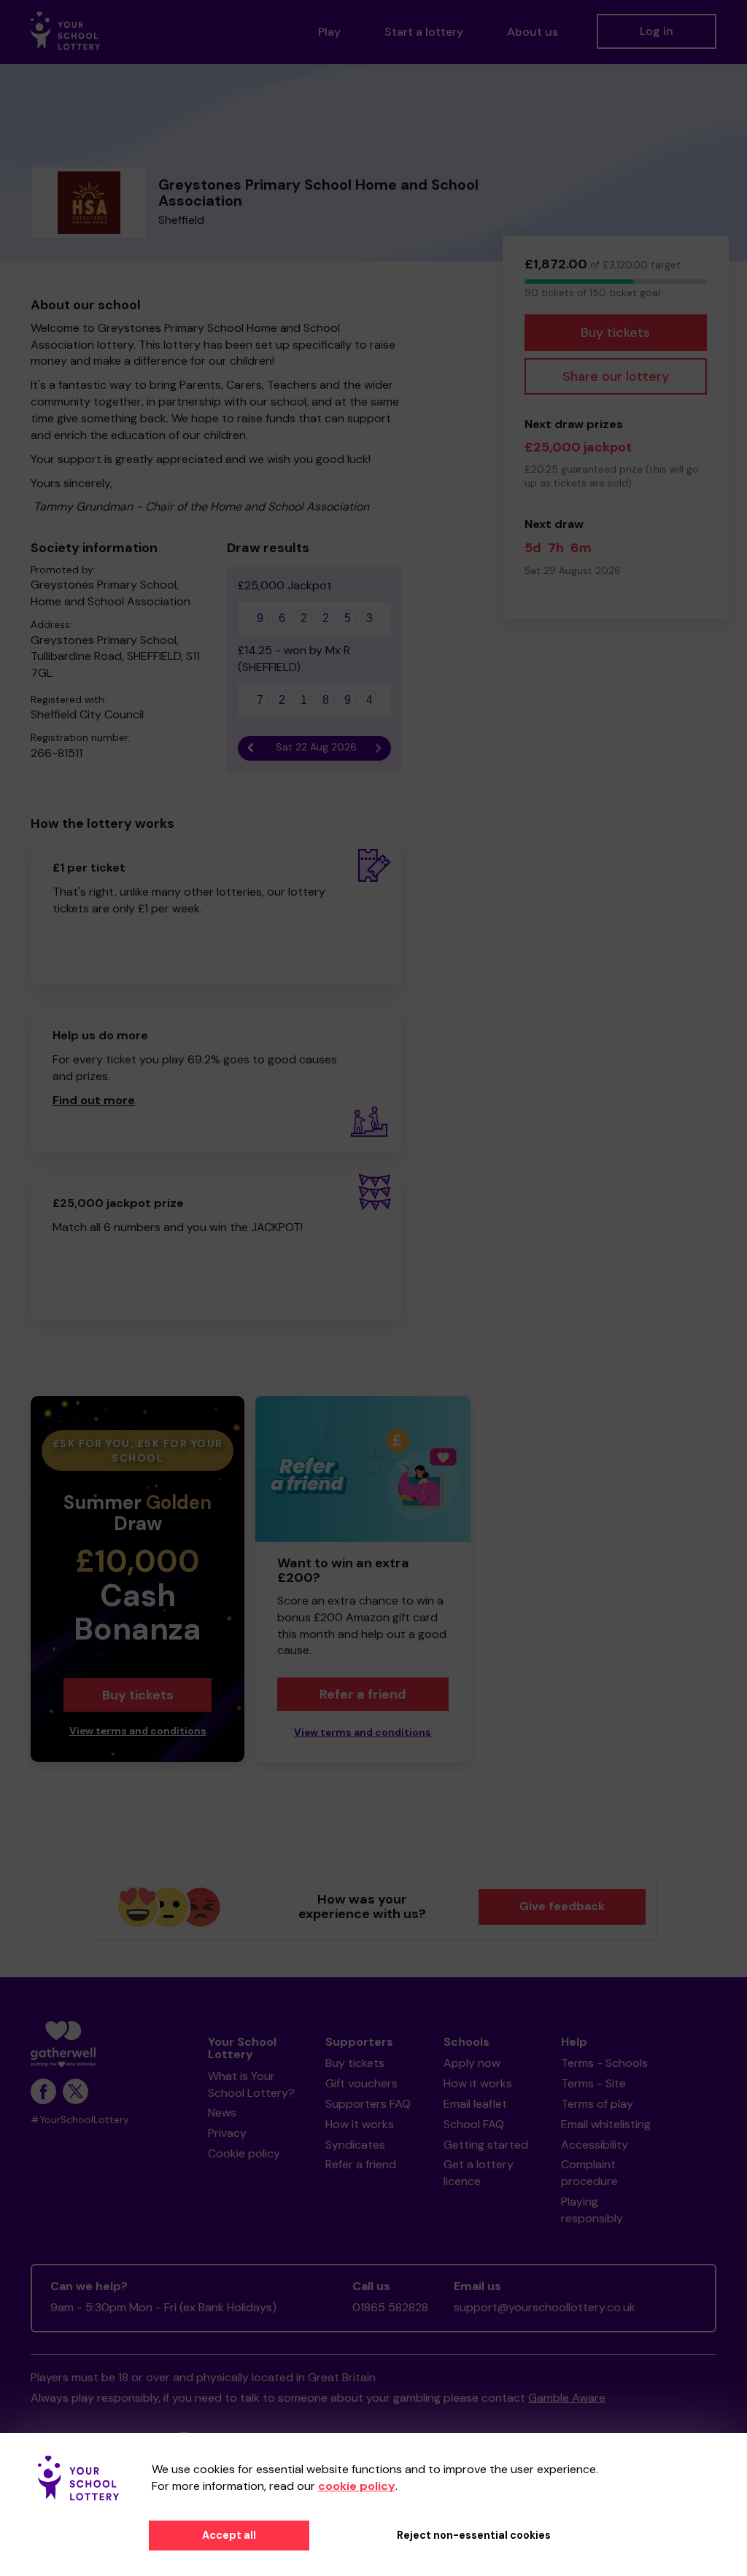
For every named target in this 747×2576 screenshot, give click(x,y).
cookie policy (357, 2486)
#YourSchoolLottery (80, 2120)
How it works (360, 2124)
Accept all (229, 2535)
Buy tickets (615, 333)
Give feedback (562, 1906)
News (222, 2113)
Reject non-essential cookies (474, 2535)
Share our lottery (616, 376)
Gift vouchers (361, 2083)
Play (329, 32)
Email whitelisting (606, 2124)
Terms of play (597, 2104)
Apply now (472, 2063)
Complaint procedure (589, 2173)
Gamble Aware (567, 2398)
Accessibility (595, 2145)
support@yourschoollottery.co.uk (545, 2307)
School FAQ (474, 2124)
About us (533, 32)
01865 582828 (390, 2307)
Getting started (486, 2145)
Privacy (227, 2133)
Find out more (94, 1100)
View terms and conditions (138, 1731)
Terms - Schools (604, 2063)
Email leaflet (475, 2104)
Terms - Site (593, 2083)
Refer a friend (363, 1694)
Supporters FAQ (368, 2104)
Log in (657, 31)
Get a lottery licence (479, 2173)
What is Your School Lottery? (251, 2084)
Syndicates (355, 2145)
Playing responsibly (592, 2210)
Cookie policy (244, 2153)
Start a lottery (424, 32)
